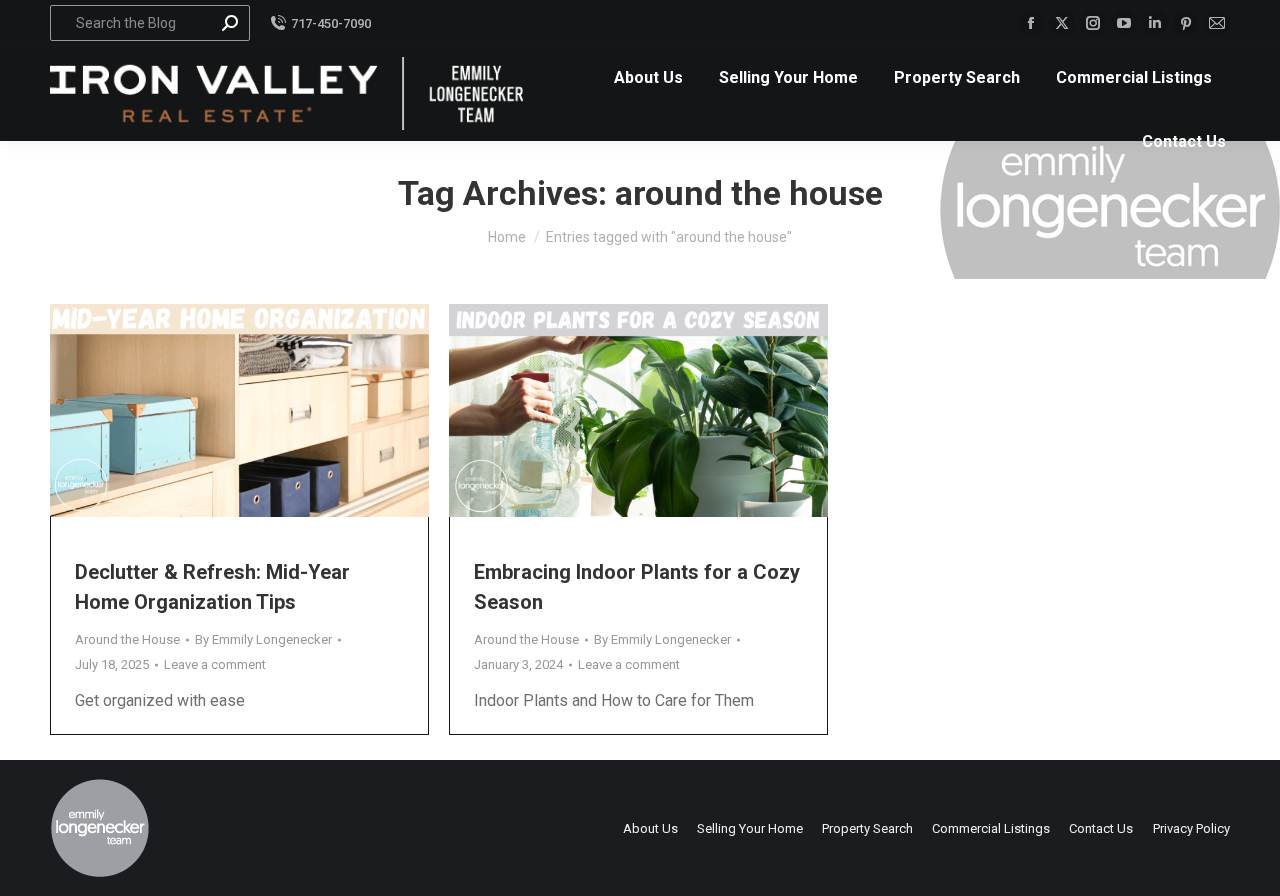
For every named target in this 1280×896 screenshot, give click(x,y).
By (263, 639)
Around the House (127, 639)
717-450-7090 (331, 23)
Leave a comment (215, 664)
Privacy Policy (1191, 828)
